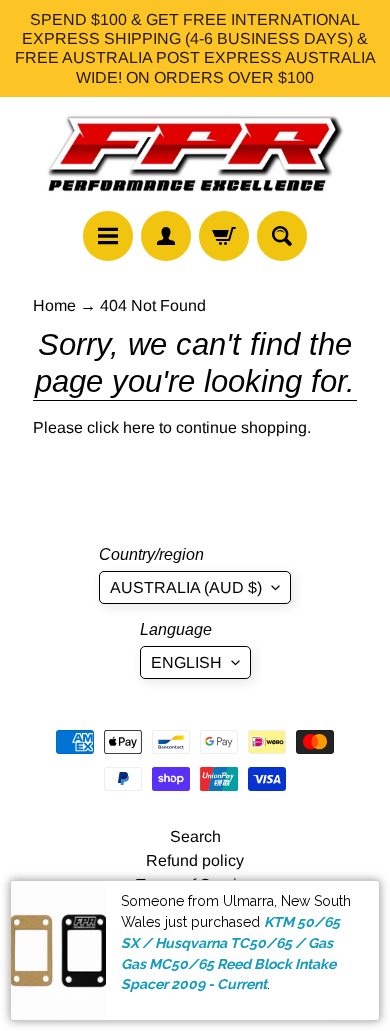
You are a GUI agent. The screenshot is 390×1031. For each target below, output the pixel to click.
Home (54, 305)
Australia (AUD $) (186, 587)
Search (195, 836)
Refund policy (195, 860)
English (186, 662)
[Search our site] (282, 236)
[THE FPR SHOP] (195, 154)
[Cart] (224, 236)
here (139, 427)
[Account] (166, 236)
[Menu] (108, 236)
